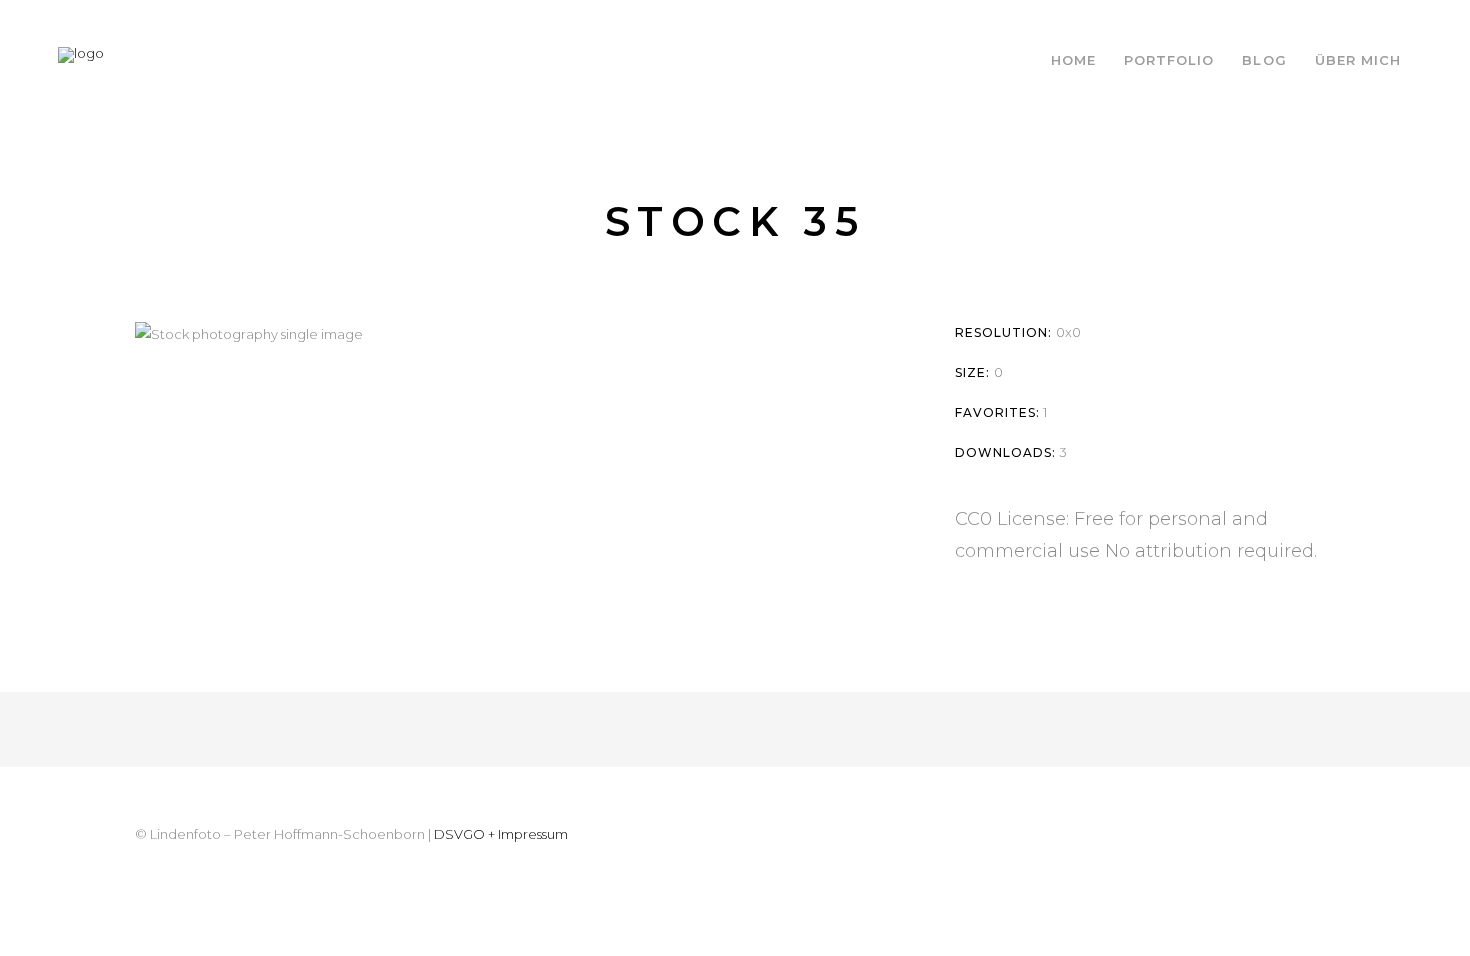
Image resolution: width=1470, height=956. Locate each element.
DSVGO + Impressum (501, 834)
